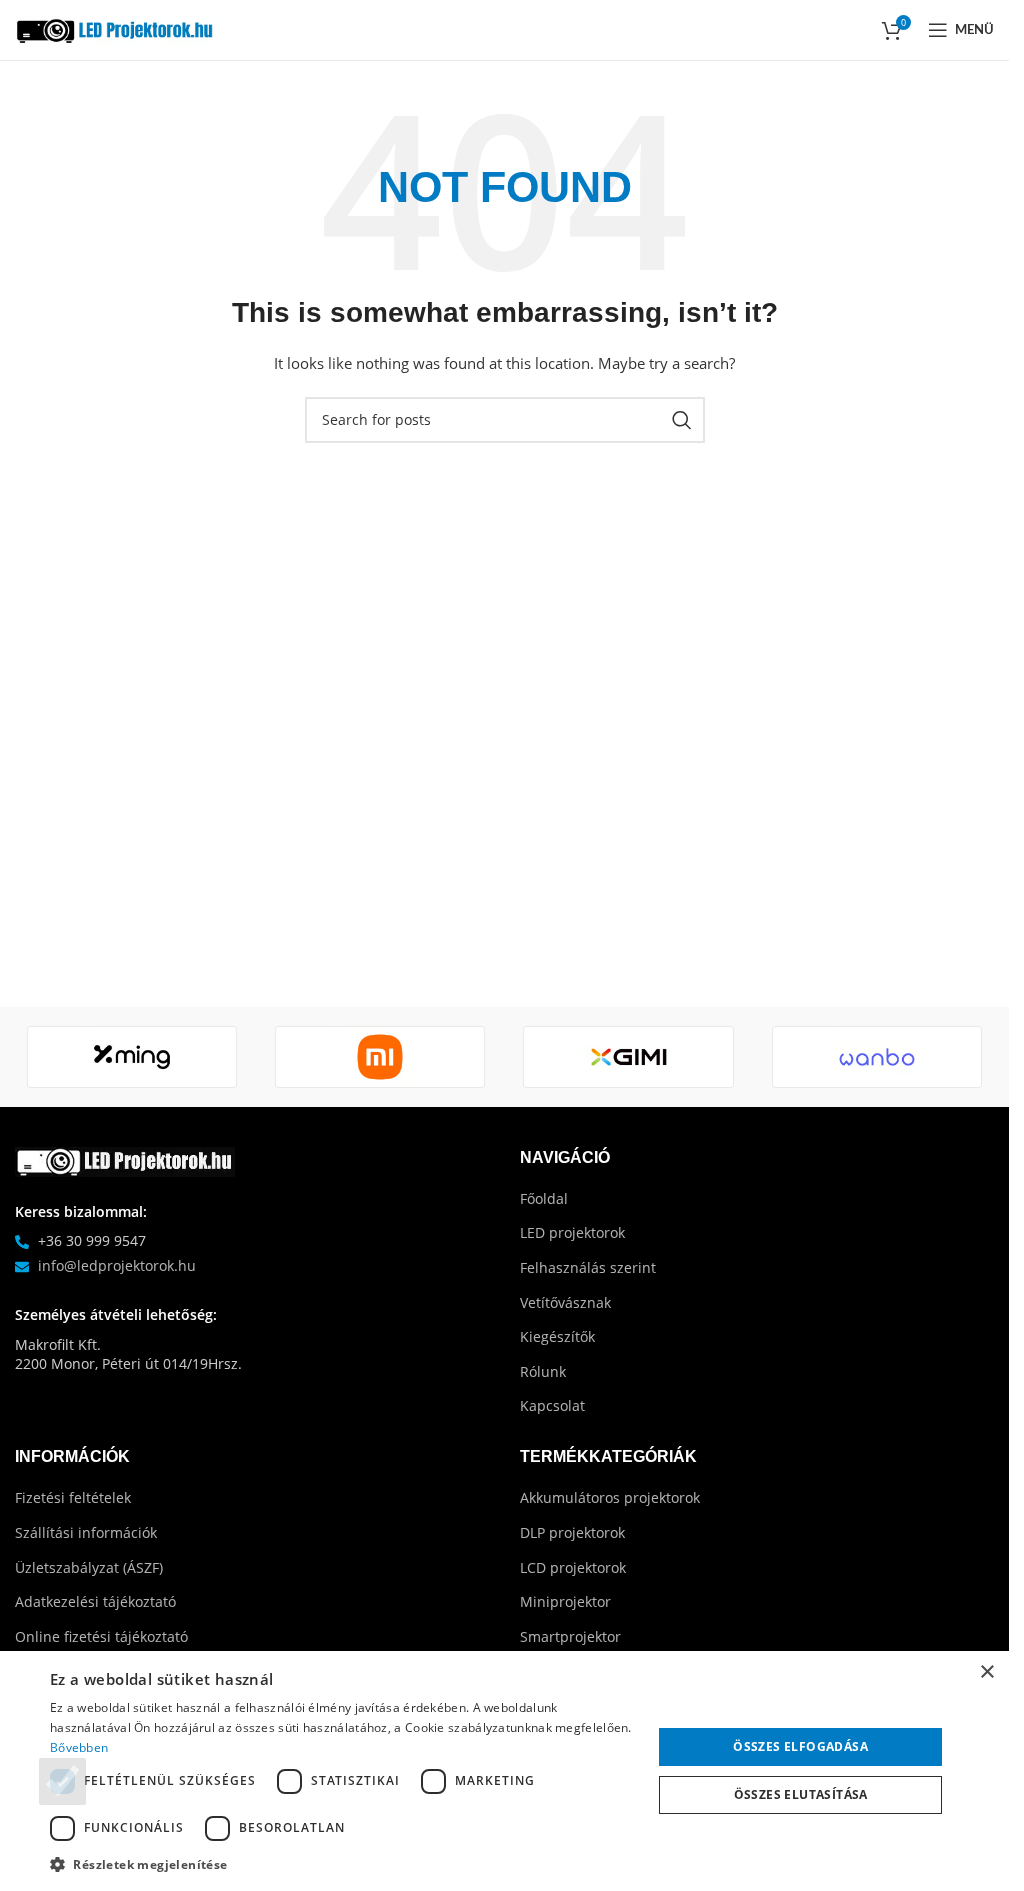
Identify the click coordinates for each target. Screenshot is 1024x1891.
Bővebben (79, 1747)
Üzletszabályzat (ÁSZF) (89, 1567)
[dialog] (504, 1771)
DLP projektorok (572, 1532)
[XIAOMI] (380, 1057)
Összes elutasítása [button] (801, 1794)
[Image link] (125, 1159)
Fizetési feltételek (73, 1497)
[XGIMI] (628, 1057)
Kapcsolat (552, 1405)
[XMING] (132, 1057)
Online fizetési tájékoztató (101, 1636)
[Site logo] (115, 28)
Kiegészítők (557, 1336)
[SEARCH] (682, 420)
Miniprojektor (565, 1601)
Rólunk (543, 1371)
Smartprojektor (570, 1636)
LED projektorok (572, 1232)
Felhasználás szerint (588, 1267)
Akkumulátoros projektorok (610, 1497)
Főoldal (544, 1198)
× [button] (986, 1672)
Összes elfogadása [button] (800, 1746)
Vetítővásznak (565, 1302)
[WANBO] (877, 1057)
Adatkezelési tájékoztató (95, 1601)
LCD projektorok (573, 1567)
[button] (342, 1864)
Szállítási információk (86, 1532)
